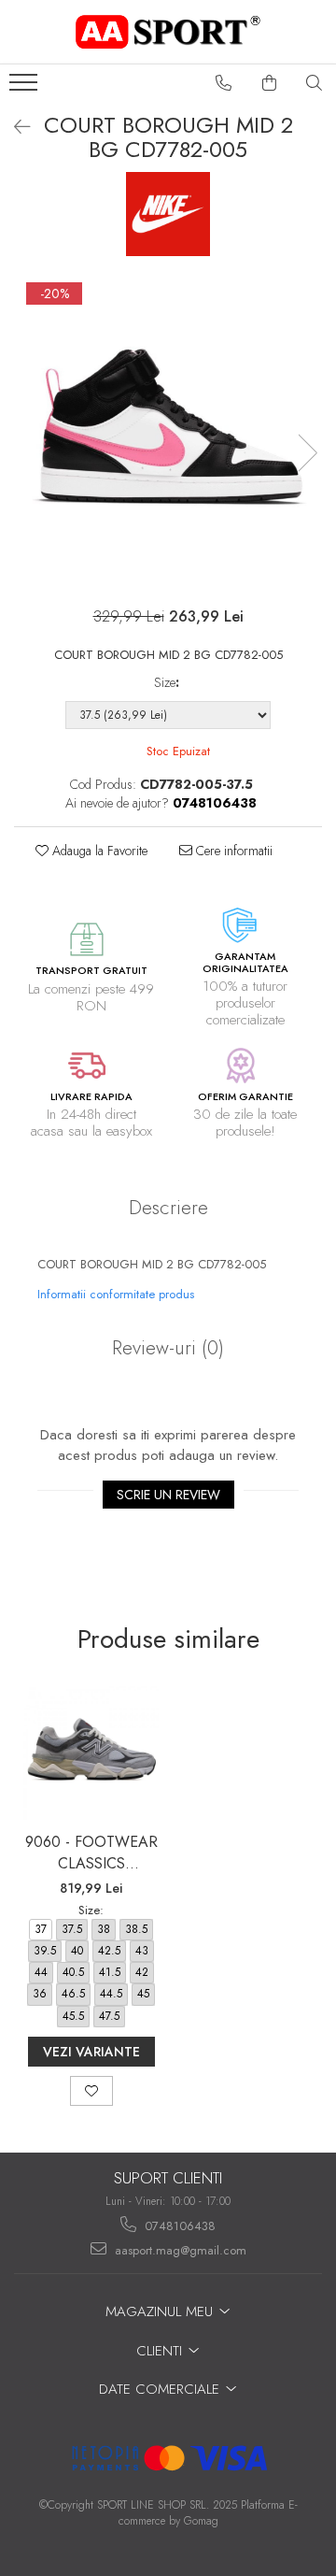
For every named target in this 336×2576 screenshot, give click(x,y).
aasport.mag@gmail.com (179, 2250)
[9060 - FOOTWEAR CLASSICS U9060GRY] (91, 1754)
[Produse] (26, 88)
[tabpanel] (168, 434)
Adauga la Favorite (98, 851)
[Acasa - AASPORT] (168, 32)
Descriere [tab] (168, 1208)
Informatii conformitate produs (116, 1294)
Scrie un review (168, 1495)
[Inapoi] (14, 128)
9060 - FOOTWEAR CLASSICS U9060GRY (91, 1853)
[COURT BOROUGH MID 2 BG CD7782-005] (168, 434)
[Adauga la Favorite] (91, 2091)
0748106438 (178, 2226)
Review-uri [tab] (168, 1348)
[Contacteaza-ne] (224, 83)
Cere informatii (232, 851)
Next (307, 453)
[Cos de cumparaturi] (270, 83)
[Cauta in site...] (315, 83)
